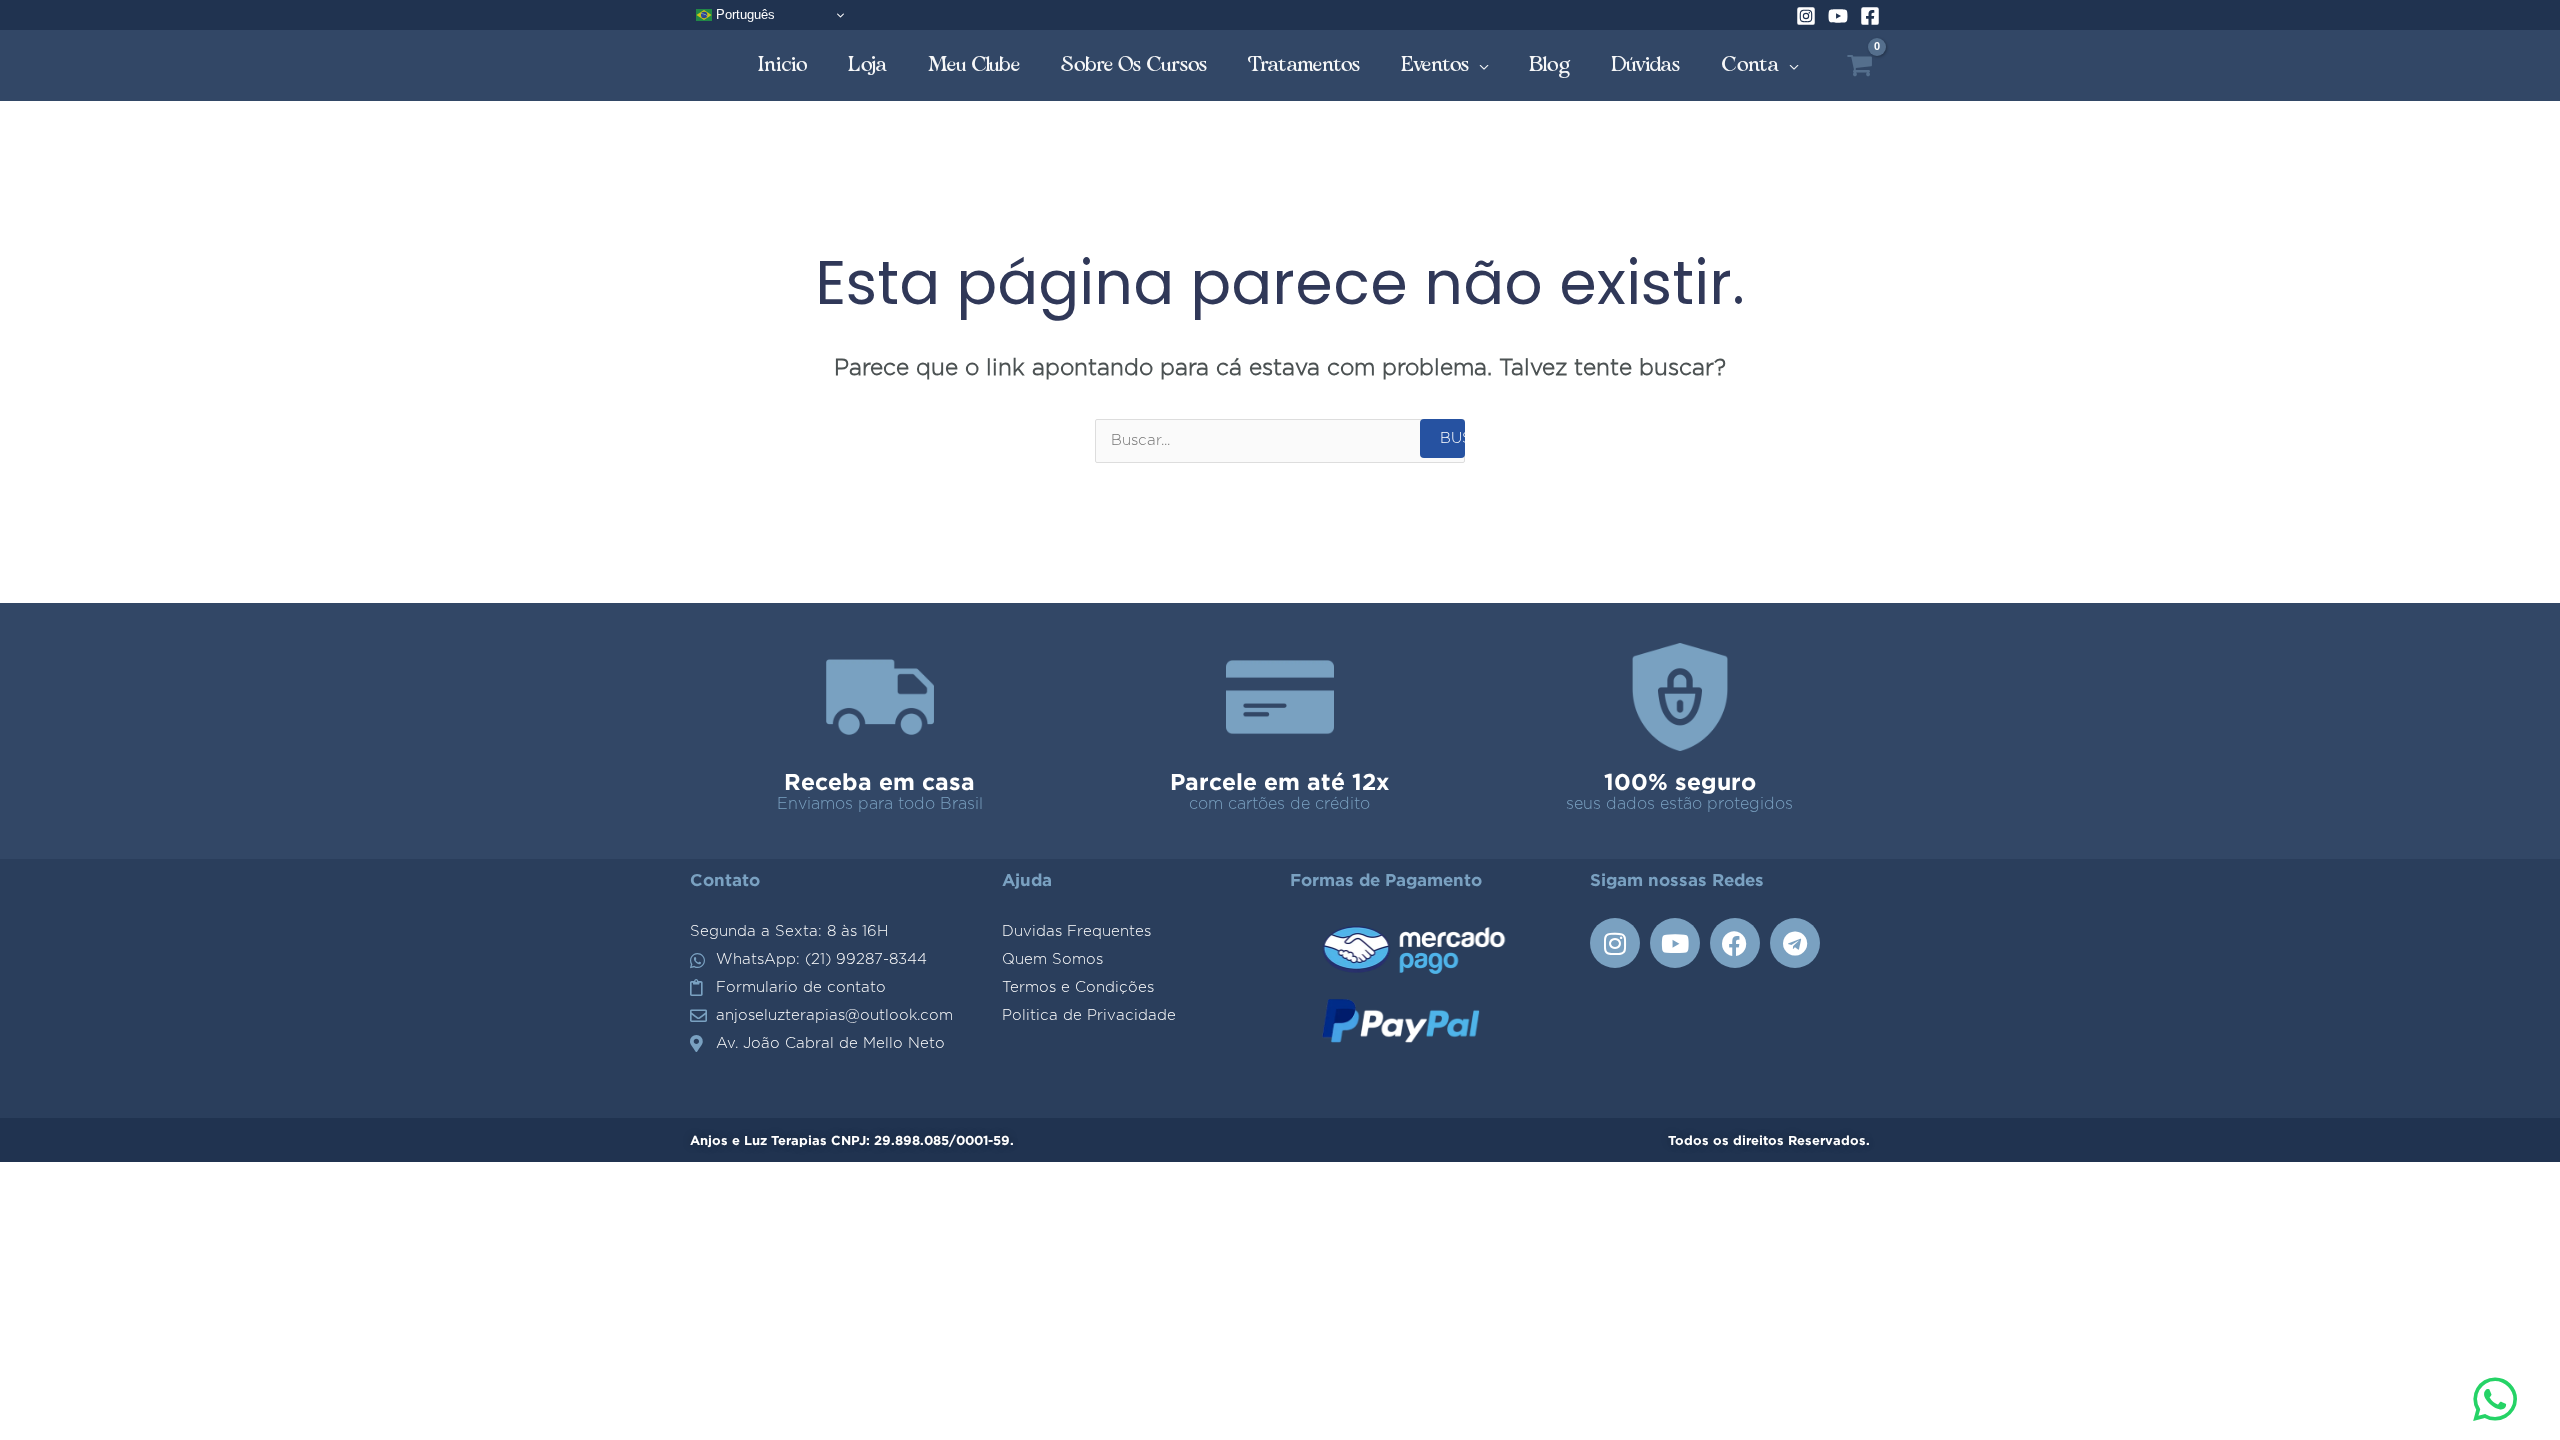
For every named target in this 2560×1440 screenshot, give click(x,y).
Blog (1550, 64)
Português (743, 14)
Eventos (1435, 64)
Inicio (783, 64)
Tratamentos (1304, 64)
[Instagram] (1806, 16)
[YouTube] (1838, 16)
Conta (1750, 64)
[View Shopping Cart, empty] (1859, 65)
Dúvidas (1646, 64)
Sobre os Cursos (1134, 64)
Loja (868, 64)
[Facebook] (1870, 16)
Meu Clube (974, 64)
